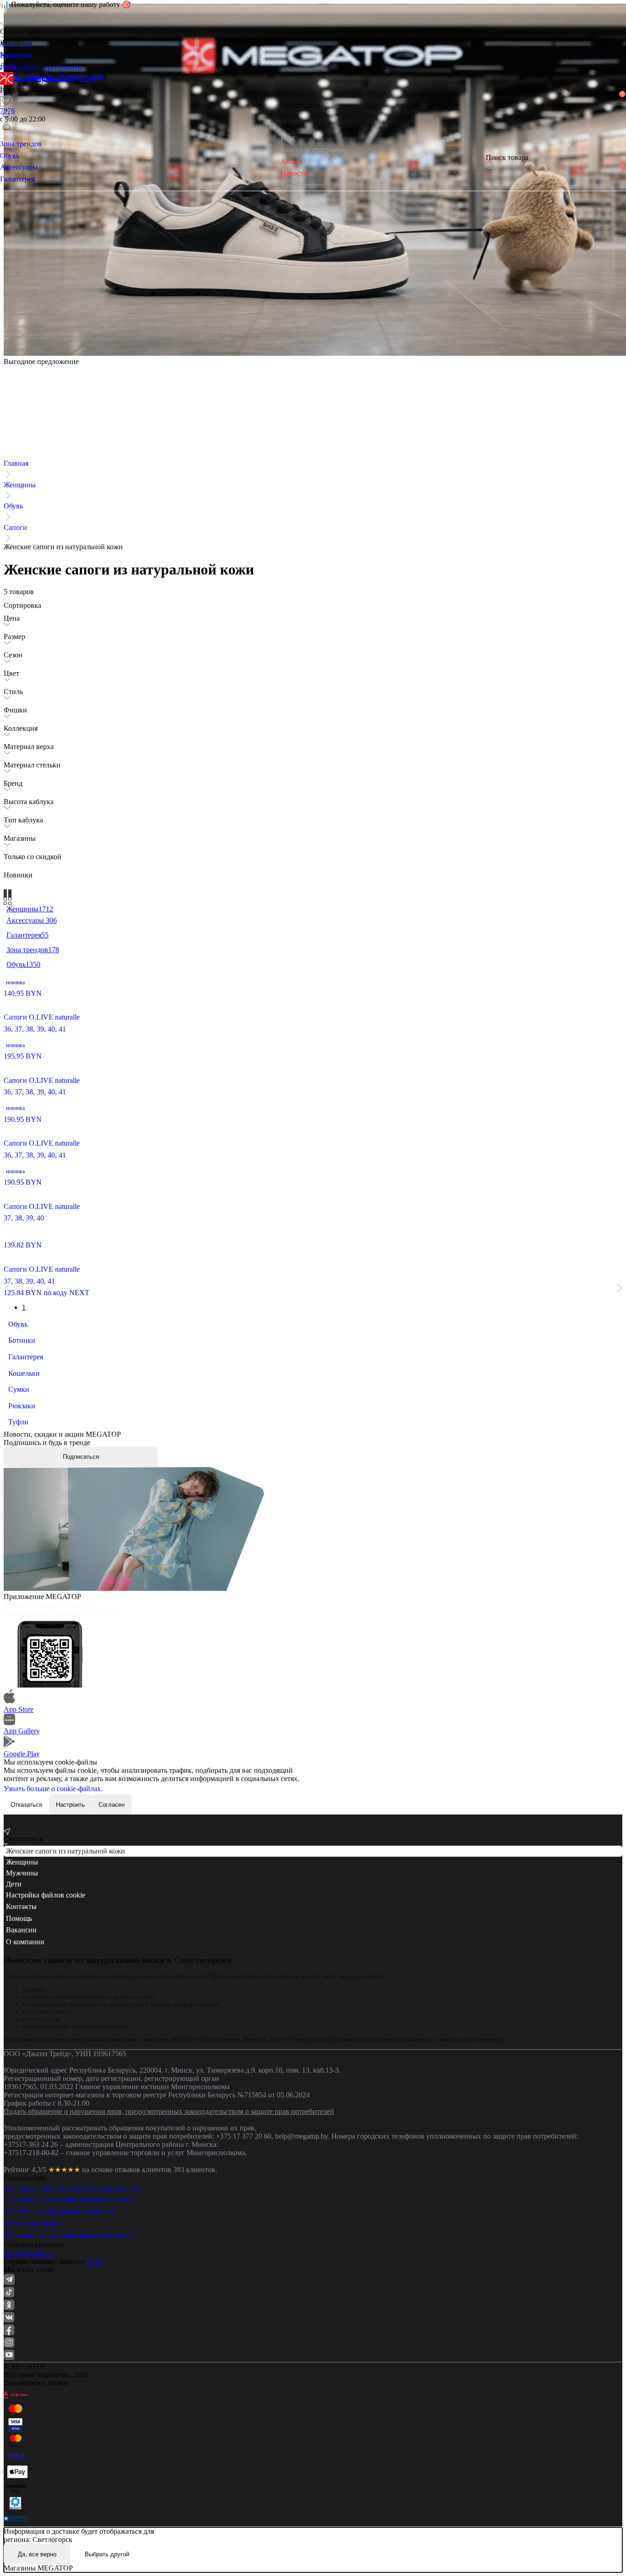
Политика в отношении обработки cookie (69, 2199)
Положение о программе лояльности (61, 2211)
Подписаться (81, 1457)
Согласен (112, 1805)
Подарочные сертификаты (41, 68)
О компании (25, 1942)
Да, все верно (37, 2554)
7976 (94, 2261)
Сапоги (15, 527)
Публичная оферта (33, 2223)
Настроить (70, 1805)
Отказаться (26, 1805)
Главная (16, 463)
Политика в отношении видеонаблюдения (70, 2235)
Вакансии (21, 1930)
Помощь (19, 1918)
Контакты (21, 1906)
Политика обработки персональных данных (73, 2188)
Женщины (20, 485)
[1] (6, 113)
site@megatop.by (29, 2253)
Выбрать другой (107, 2554)
